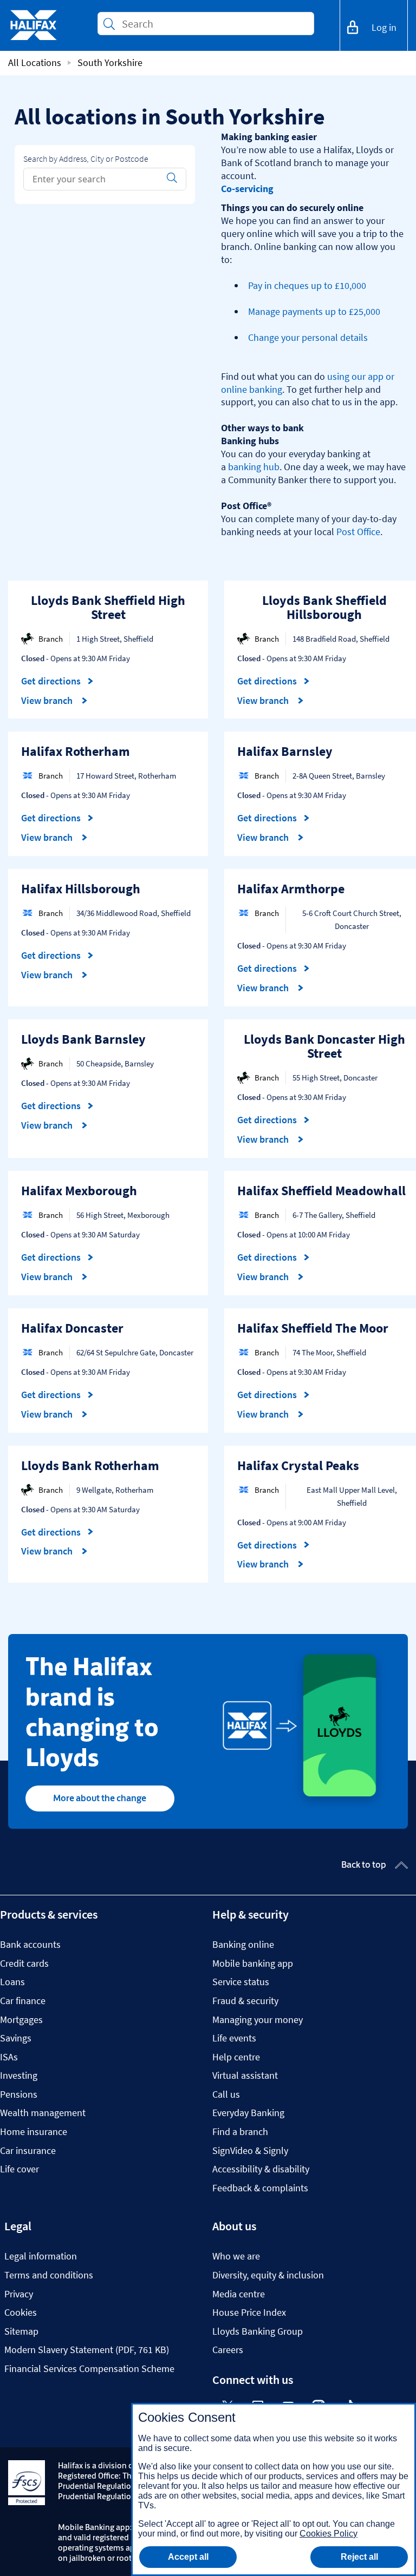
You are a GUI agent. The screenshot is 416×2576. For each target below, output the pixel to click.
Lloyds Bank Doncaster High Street (324, 1046)
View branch (48, 701)
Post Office (358, 532)
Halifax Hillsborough (81, 889)
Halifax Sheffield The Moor (313, 1328)
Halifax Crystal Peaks (298, 1465)
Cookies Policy (329, 2534)
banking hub (254, 467)
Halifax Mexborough (79, 1191)
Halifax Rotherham (76, 751)
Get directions (57, 681)
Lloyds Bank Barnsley (83, 1039)
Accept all (188, 2557)
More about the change (100, 1798)
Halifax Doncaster (72, 1328)
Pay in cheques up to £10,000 (307, 285)
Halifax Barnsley (285, 751)
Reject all (359, 2557)
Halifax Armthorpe (291, 889)
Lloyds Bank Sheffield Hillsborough (324, 607)
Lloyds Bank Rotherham (90, 1465)
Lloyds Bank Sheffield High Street (108, 607)
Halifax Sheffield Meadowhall (321, 1191)
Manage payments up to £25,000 (314, 311)
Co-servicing (247, 189)
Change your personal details (308, 337)
